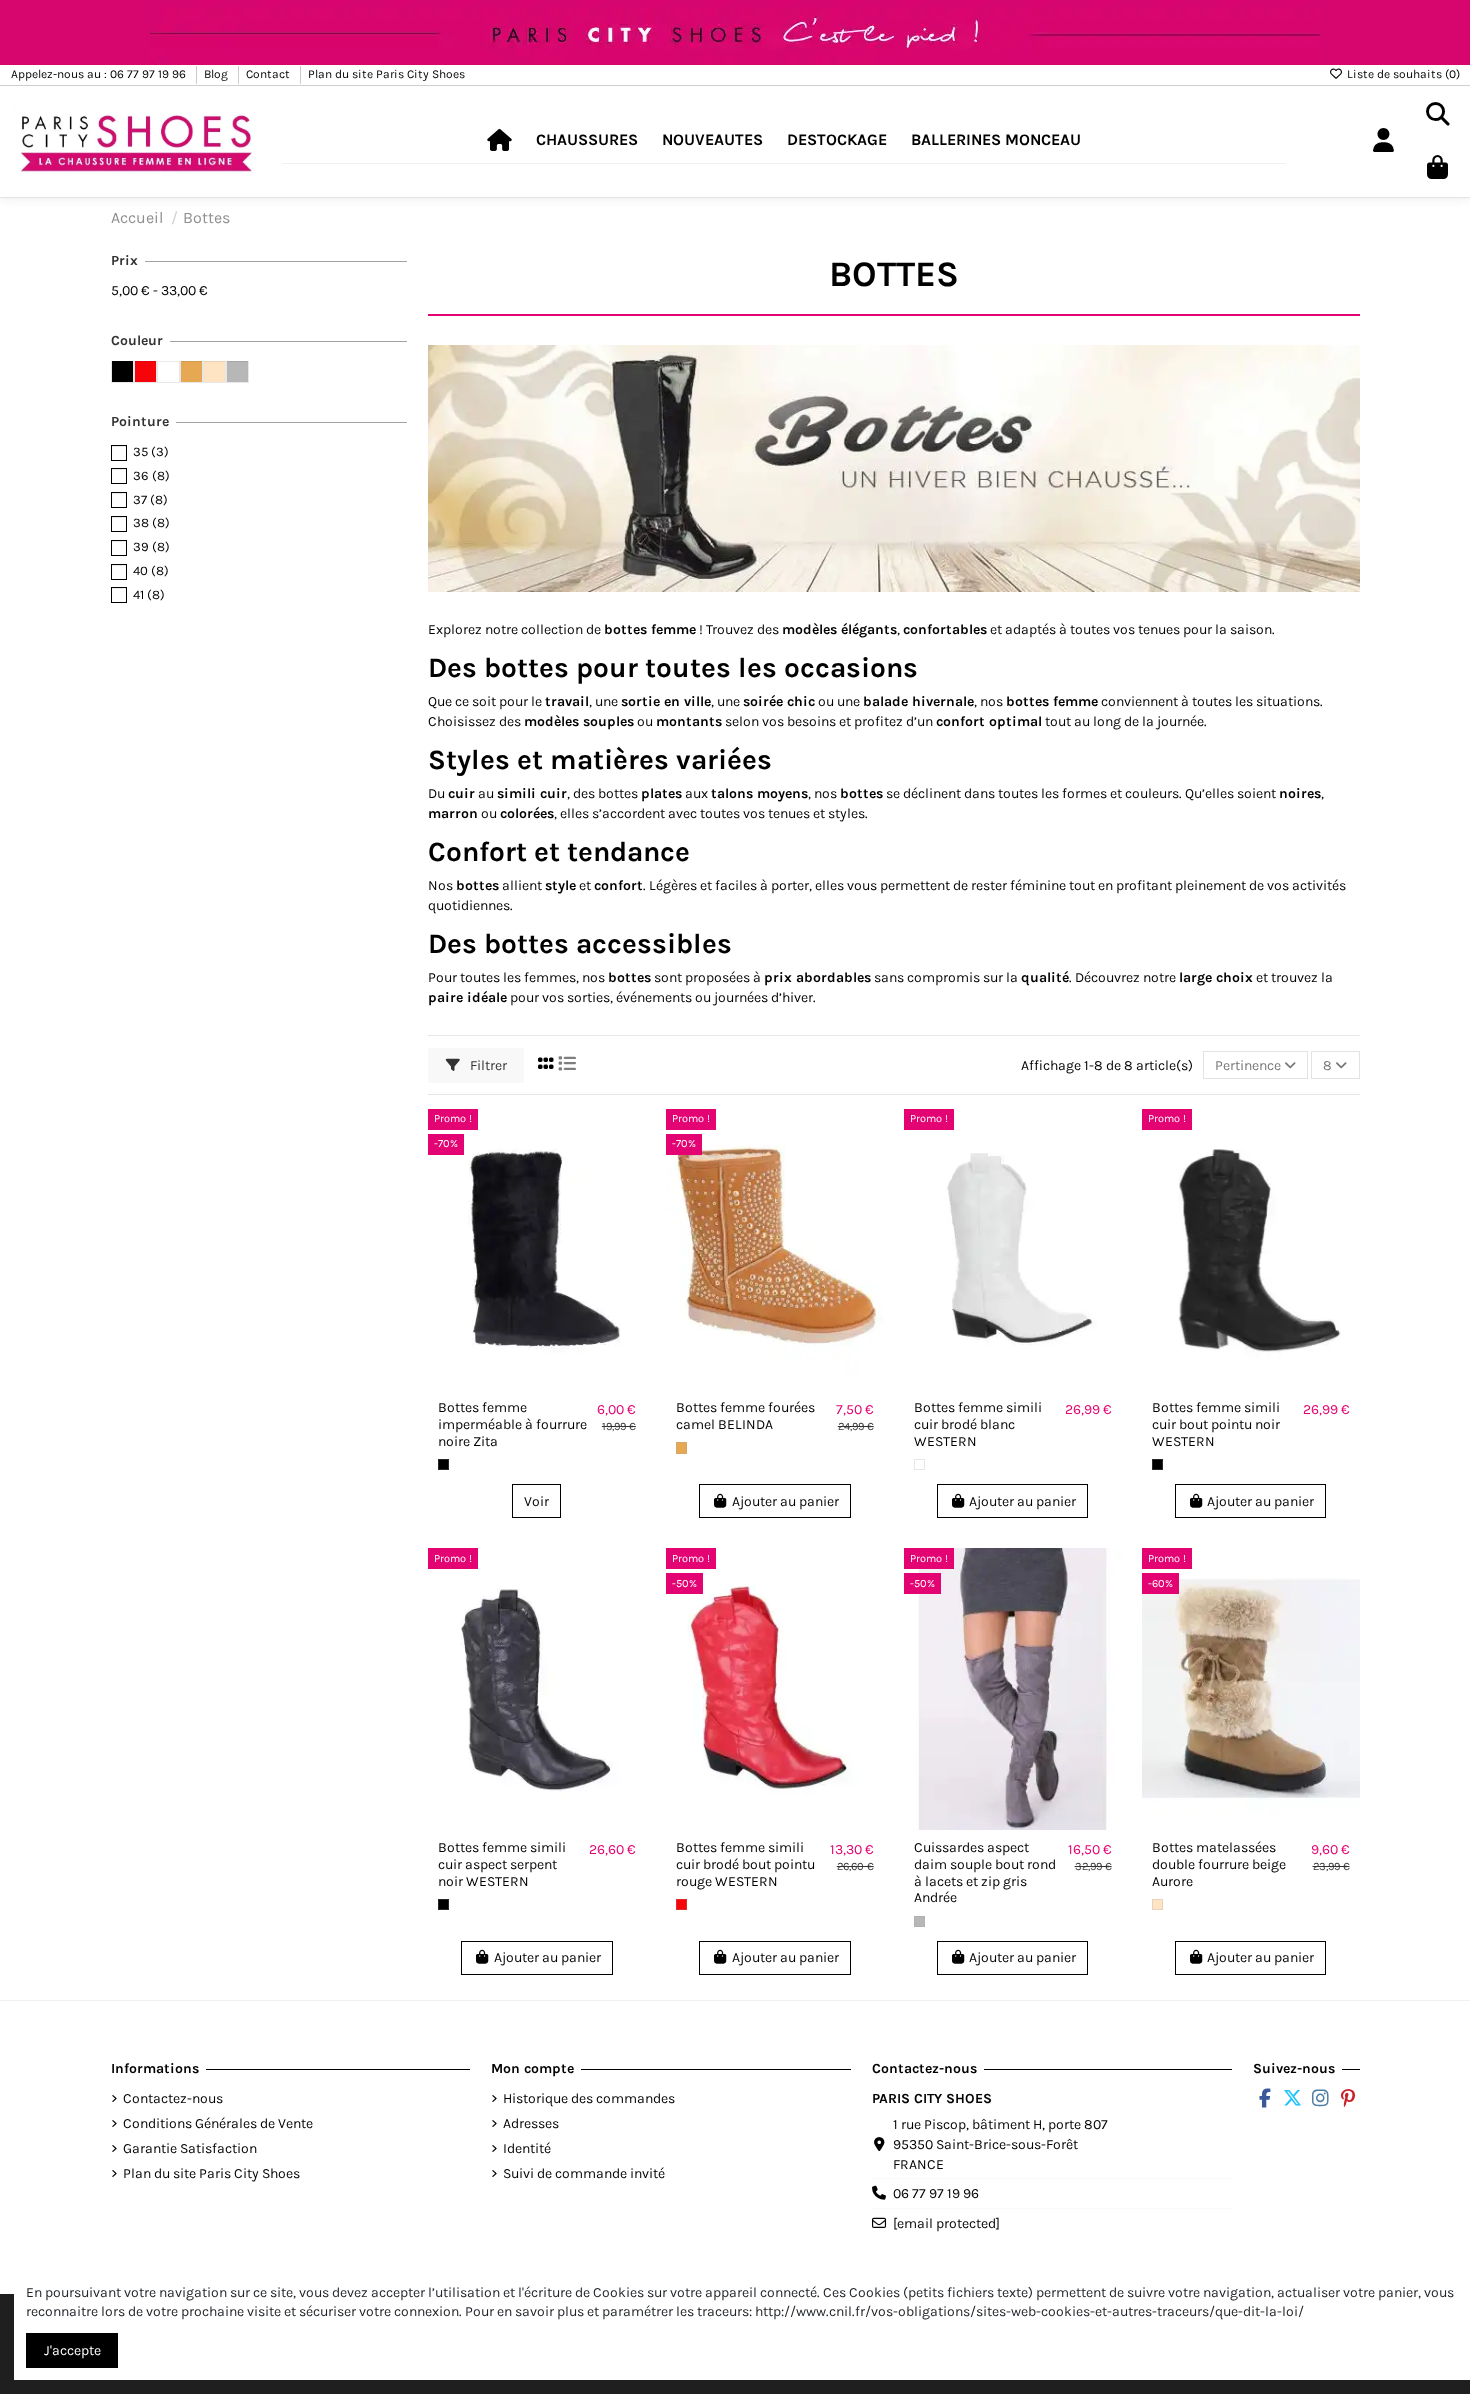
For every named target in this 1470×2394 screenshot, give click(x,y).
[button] (587, 140)
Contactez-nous (173, 2098)
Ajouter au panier (785, 1501)
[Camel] (681, 1447)
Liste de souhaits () (1402, 74)
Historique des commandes (589, 2098)
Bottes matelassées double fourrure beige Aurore (1219, 1864)
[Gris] (919, 1921)
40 (151, 570)
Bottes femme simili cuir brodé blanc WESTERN (978, 1424)
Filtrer (487, 1065)
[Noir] (443, 1464)
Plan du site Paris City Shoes (386, 74)
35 (151, 451)
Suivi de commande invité (584, 2173)
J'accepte (72, 2350)
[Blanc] (919, 1464)
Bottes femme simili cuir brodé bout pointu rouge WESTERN (745, 1864)
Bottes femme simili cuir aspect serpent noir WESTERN (502, 1864)
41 (149, 594)
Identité (527, 2148)
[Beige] (1157, 1904)
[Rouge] (681, 1904)
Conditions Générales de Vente (218, 2123)
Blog (217, 74)
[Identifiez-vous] (1383, 141)
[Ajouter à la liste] (630, 1139)
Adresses (531, 2123)
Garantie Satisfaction (190, 2148)
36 (151, 475)
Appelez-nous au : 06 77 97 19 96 (100, 74)
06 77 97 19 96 (936, 2193)
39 (151, 546)
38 (151, 522)
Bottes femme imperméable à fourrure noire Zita (512, 1424)
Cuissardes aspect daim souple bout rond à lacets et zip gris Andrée (985, 1872)
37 (150, 499)
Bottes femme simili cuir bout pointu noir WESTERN (1216, 1424)
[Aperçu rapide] (630, 1174)
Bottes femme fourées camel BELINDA (745, 1416)
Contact (269, 74)
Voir (536, 1501)
